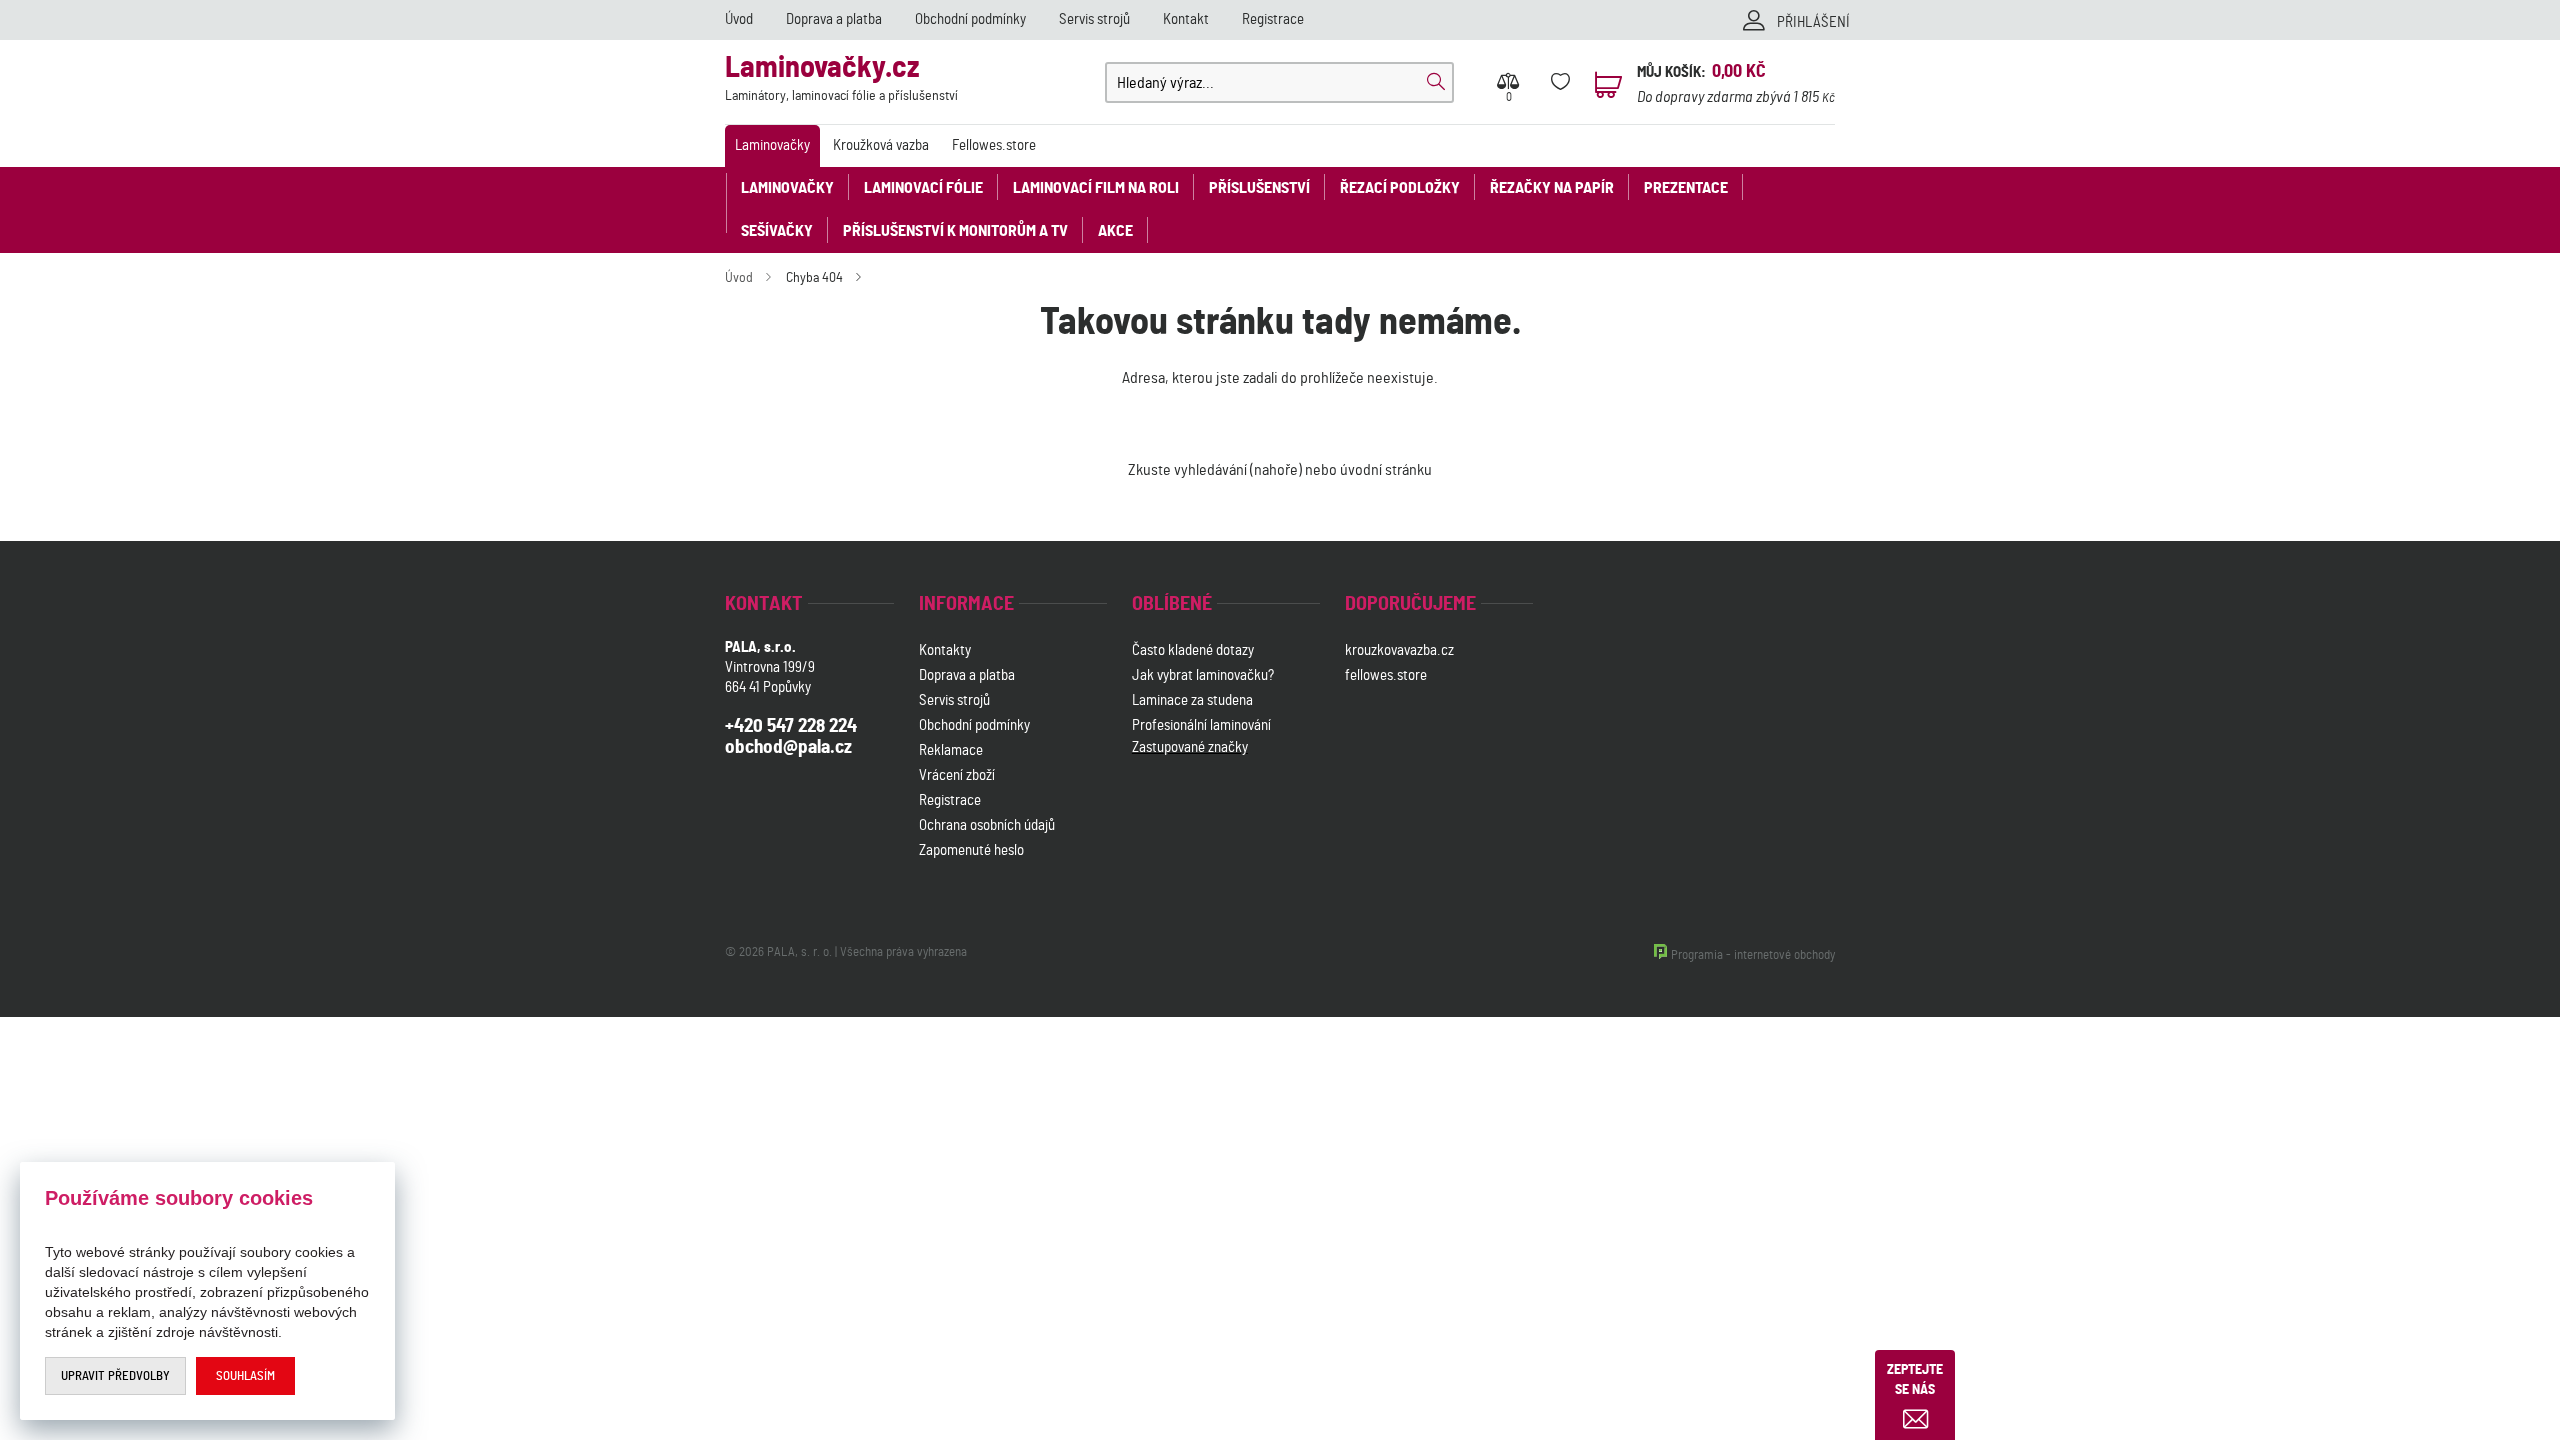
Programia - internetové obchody (1753, 955)
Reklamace (951, 750)
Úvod (739, 19)
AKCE (1115, 231)
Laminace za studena (1192, 700)
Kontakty (945, 650)
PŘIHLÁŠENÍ (1813, 22)
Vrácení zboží (957, 775)
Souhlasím (245, 1376)
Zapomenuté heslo (971, 850)
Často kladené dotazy (1193, 650)
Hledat (1436, 82)
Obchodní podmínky (970, 19)
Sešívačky (777, 231)
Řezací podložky (1400, 188)
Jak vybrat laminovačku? (1203, 675)
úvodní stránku (1386, 470)
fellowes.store (1386, 675)
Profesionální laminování (1201, 725)
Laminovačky (772, 145)
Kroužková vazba (881, 145)
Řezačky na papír (1552, 188)
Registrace (1273, 19)
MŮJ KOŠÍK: (1671, 72)
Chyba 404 (814, 278)
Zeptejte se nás (1915, 1380)
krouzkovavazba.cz (1401, 650)
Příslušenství (1259, 188)
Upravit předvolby (115, 1376)
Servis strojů (1094, 19)
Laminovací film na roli (1096, 188)
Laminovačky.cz (841, 78)
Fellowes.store (994, 145)
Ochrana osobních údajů (987, 825)
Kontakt (1186, 19)
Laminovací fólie (923, 188)
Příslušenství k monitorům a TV (955, 231)
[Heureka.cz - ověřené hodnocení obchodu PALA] (1184, 853)
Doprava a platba (834, 19)
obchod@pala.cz (788, 747)
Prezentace (1686, 188)
